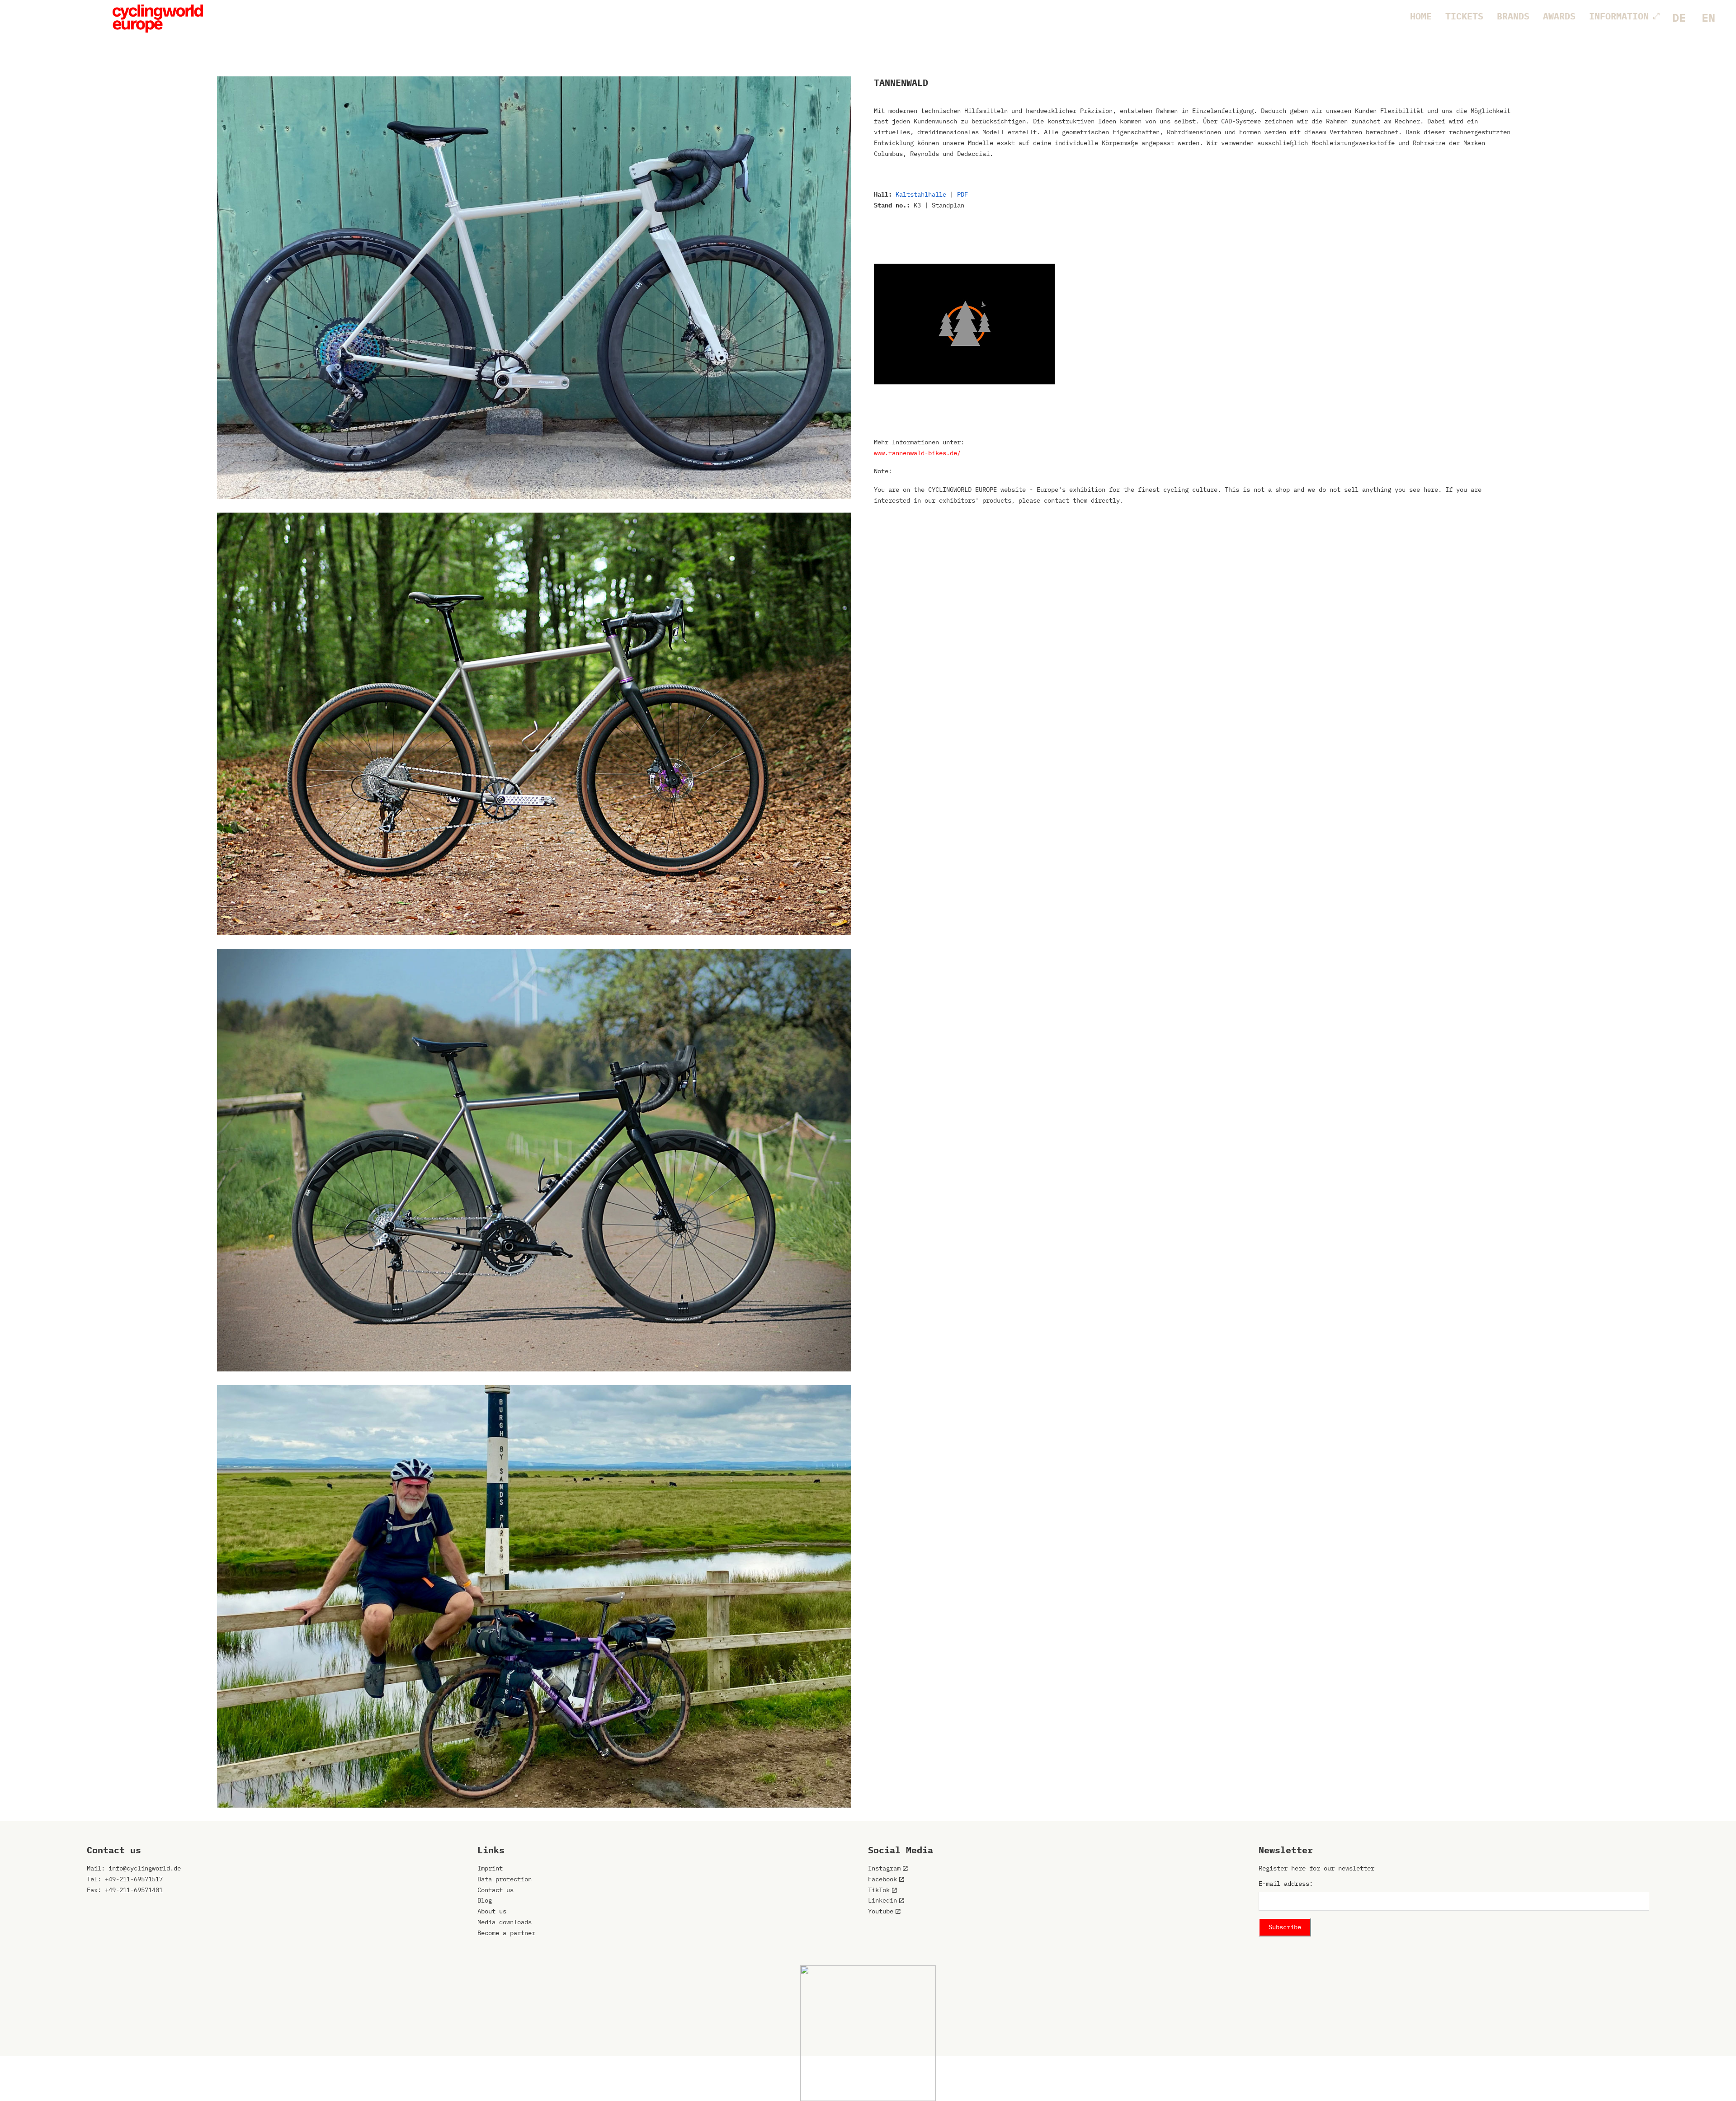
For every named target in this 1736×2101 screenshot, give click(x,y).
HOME (1421, 16)
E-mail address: (1286, 1884)
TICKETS (1464, 16)
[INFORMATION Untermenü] (1656, 16)
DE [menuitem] (1679, 17)
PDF (962, 194)
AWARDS (1559, 16)
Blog (485, 1900)
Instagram (884, 1868)
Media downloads (505, 1922)
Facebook (882, 1879)
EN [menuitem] (1708, 17)
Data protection (505, 1879)
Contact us (495, 1890)
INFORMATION (1619, 16)
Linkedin (882, 1900)
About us (492, 1911)
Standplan (948, 205)
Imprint (490, 1868)
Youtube (881, 1911)
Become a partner (506, 1933)
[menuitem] (1679, 18)
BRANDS (1513, 16)
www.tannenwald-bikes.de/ (917, 453)
